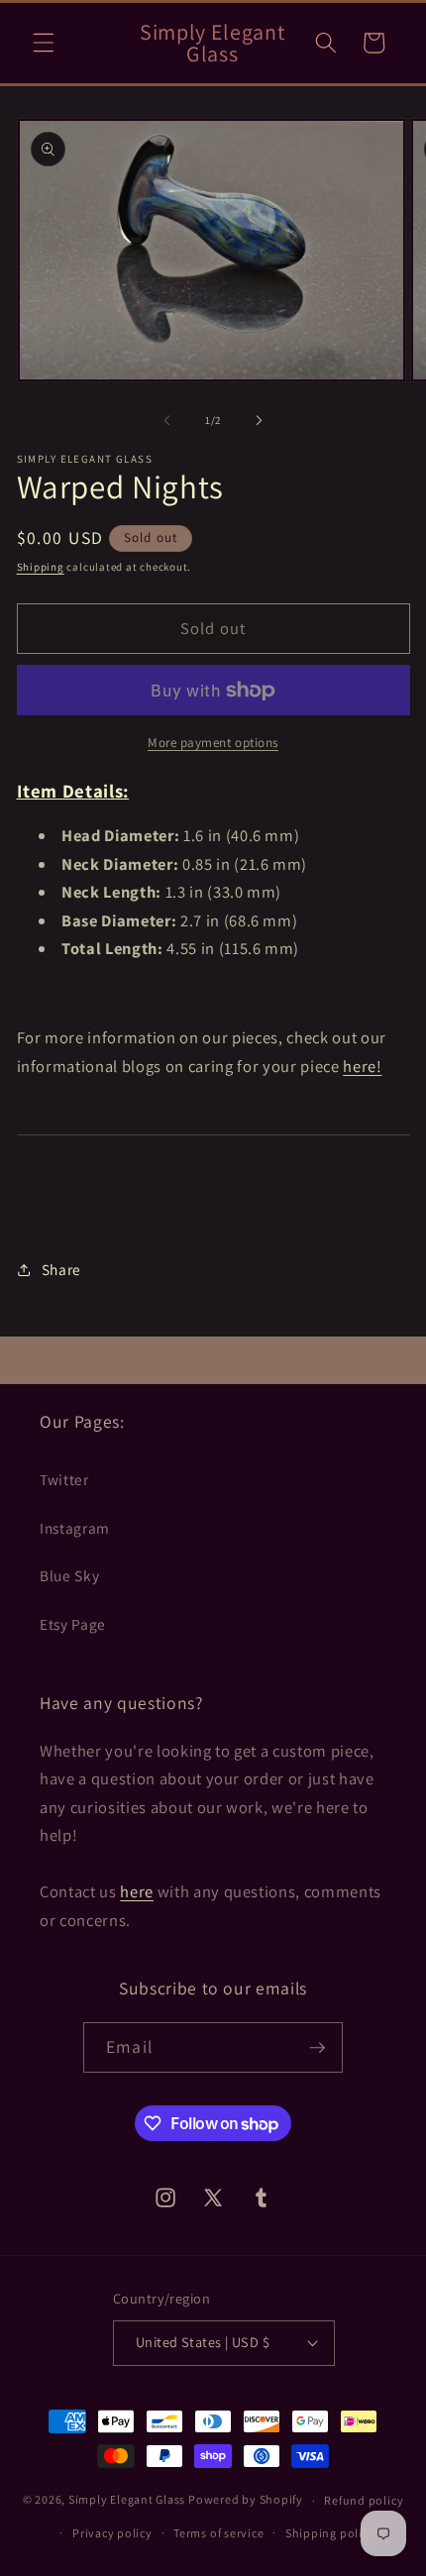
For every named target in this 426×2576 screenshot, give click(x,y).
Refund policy (364, 2500)
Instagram (75, 1528)
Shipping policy (330, 2533)
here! (362, 1066)
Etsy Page (73, 1624)
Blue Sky (69, 1575)
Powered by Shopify (246, 2500)
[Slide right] (259, 420)
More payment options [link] (213, 743)
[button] (44, 43)
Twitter (64, 1479)
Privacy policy (112, 2533)
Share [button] (61, 1269)
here (137, 1891)
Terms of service (218, 2533)
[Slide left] (167, 420)
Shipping (41, 567)
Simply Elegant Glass (127, 2500)
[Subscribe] (317, 2048)
